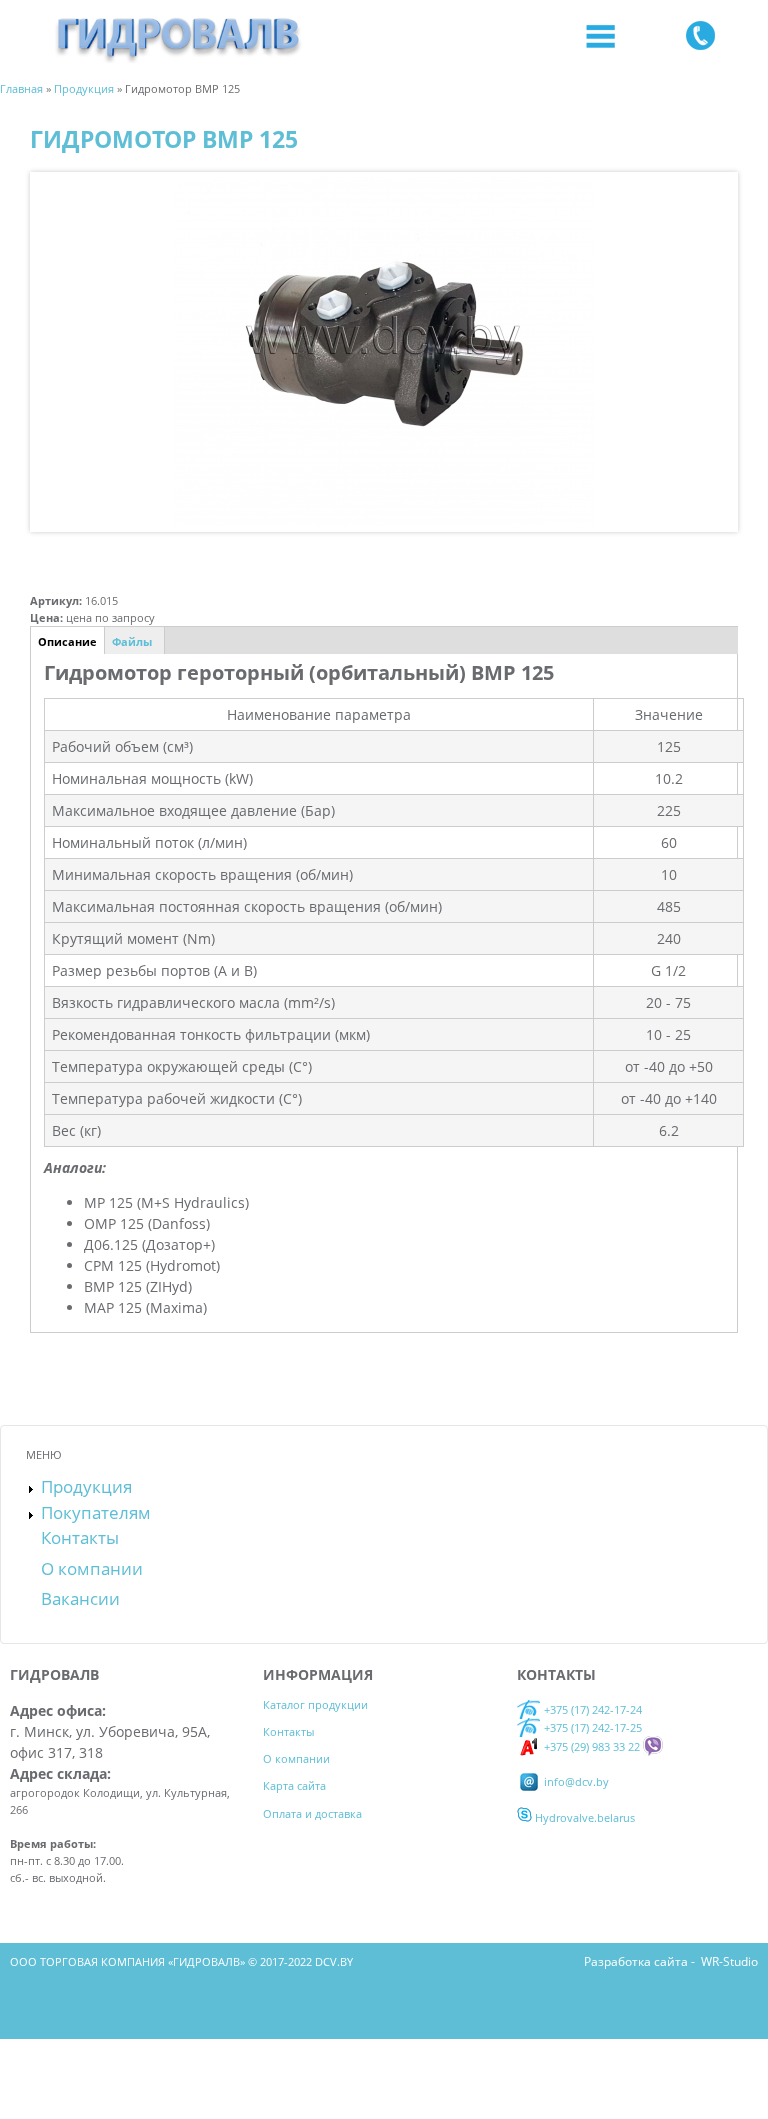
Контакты (80, 1537)
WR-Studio (729, 1961)
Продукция (86, 1486)
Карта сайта (294, 1785)
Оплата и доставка (312, 1813)
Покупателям (96, 1512)
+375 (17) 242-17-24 (591, 1709)
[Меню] (600, 38)
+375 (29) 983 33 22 (590, 1746)
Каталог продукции (315, 1704)
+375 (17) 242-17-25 (593, 1727)
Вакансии (80, 1598)
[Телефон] (700, 38)
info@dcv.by (575, 1781)
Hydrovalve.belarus (583, 1817)
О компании (92, 1568)
